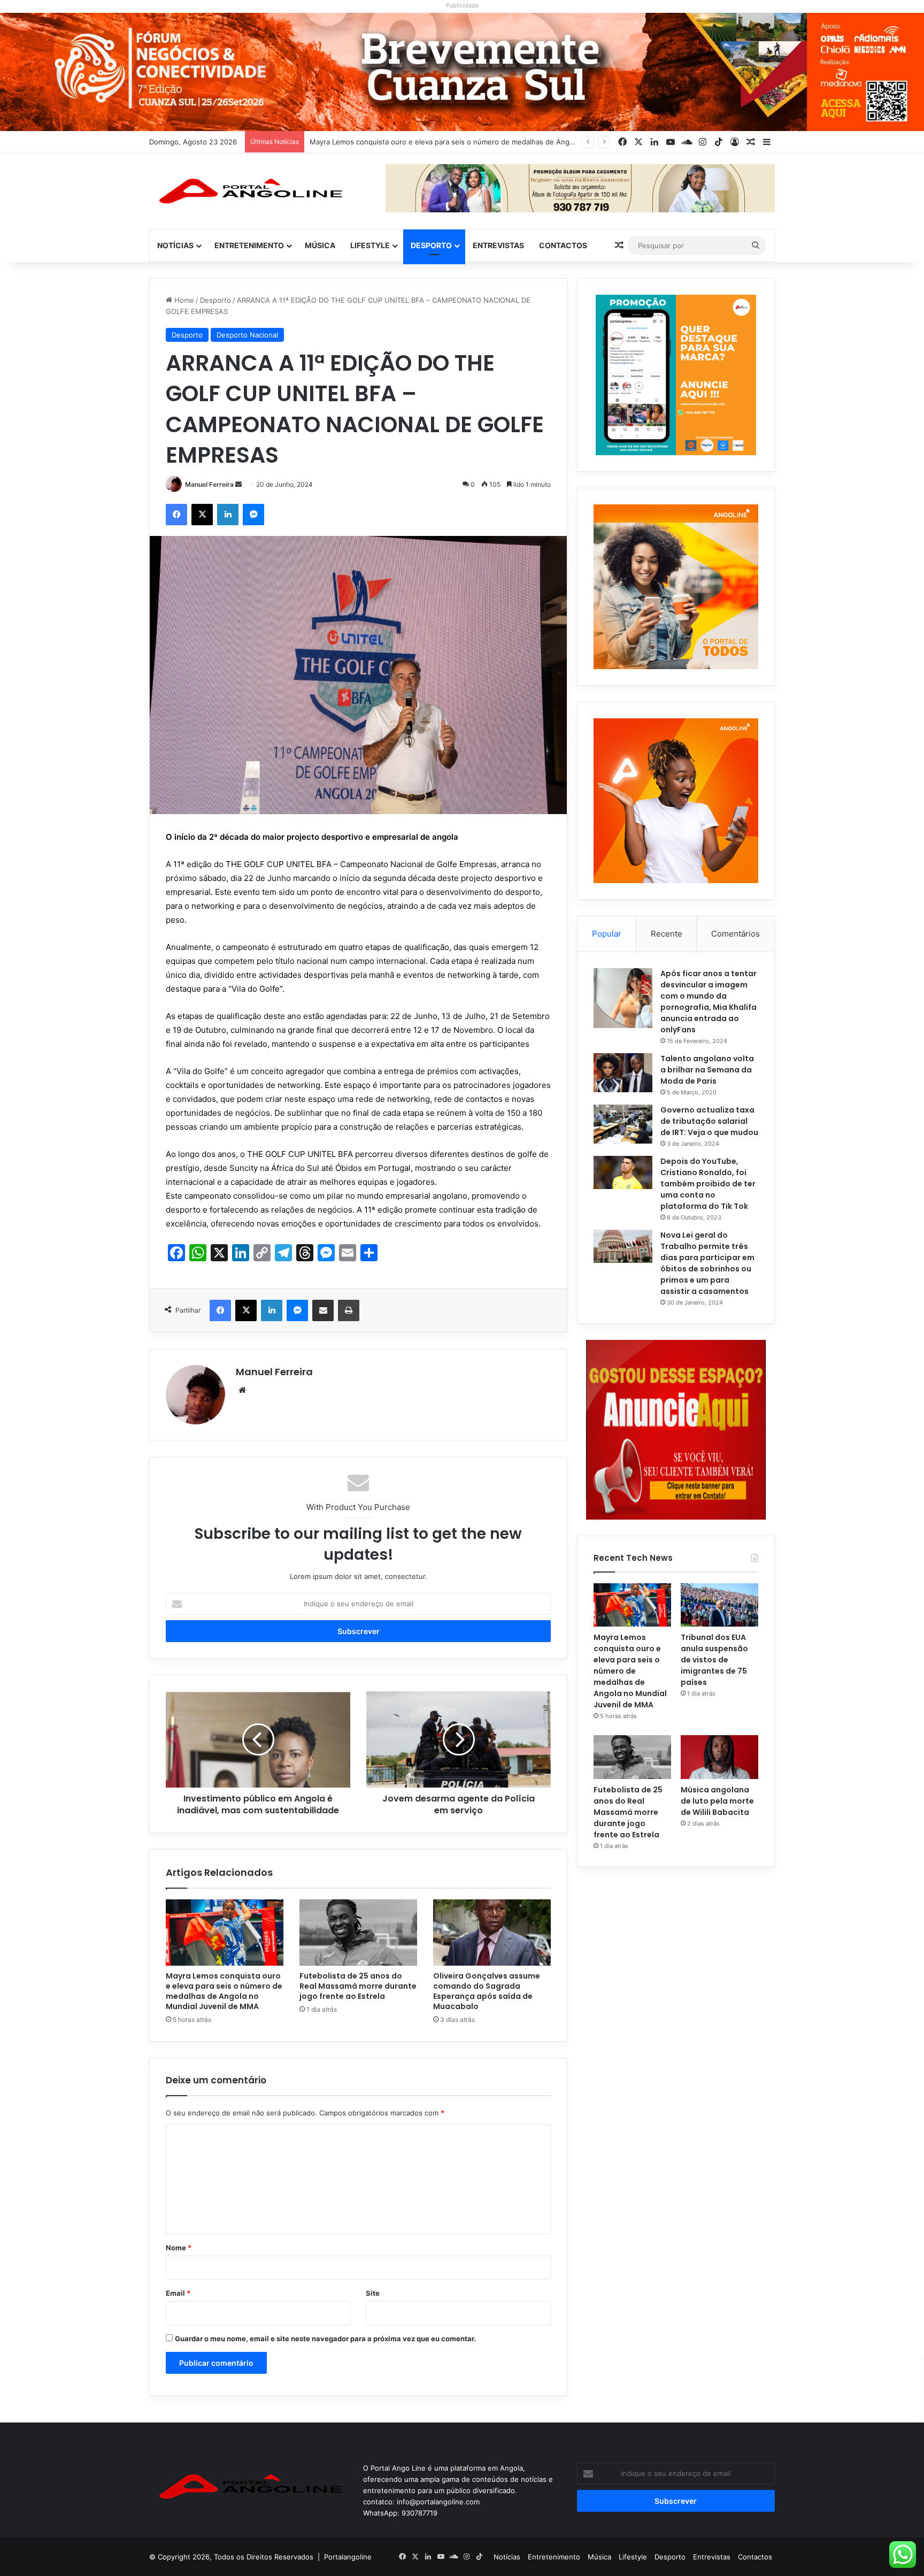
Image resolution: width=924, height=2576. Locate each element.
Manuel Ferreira (209, 484)
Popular (607, 934)
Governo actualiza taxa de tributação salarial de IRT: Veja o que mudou (709, 1121)
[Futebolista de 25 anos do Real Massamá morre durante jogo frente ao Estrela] (358, 1933)
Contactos (563, 245)
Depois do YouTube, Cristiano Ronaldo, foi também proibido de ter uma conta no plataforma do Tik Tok (708, 1184)
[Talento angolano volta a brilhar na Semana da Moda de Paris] (623, 1073)
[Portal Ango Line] (248, 191)
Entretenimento (249, 245)
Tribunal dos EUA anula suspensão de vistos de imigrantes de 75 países (430, 142)
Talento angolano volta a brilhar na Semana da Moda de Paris (707, 1070)
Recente (667, 934)
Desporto (431, 245)
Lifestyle (370, 245)
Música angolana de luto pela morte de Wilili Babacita (717, 1801)
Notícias (175, 245)
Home (183, 300)
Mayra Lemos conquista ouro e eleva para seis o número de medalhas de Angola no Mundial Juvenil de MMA (224, 1991)
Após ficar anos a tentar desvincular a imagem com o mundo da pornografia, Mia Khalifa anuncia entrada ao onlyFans (709, 1002)
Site (373, 2293)
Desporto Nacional (247, 335)
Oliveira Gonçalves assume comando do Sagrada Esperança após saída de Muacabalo (487, 1991)
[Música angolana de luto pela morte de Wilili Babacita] (719, 1757)
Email (178, 2293)
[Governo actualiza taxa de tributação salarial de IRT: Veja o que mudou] (623, 1124)
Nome (179, 2248)
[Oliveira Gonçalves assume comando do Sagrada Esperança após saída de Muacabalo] (492, 1933)
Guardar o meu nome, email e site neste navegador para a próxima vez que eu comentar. (325, 2339)
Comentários (736, 934)
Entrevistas (498, 245)
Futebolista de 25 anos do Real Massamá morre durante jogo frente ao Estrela (358, 1986)
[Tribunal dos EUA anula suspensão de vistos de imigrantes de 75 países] (719, 1605)
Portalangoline (348, 2557)
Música (320, 245)
